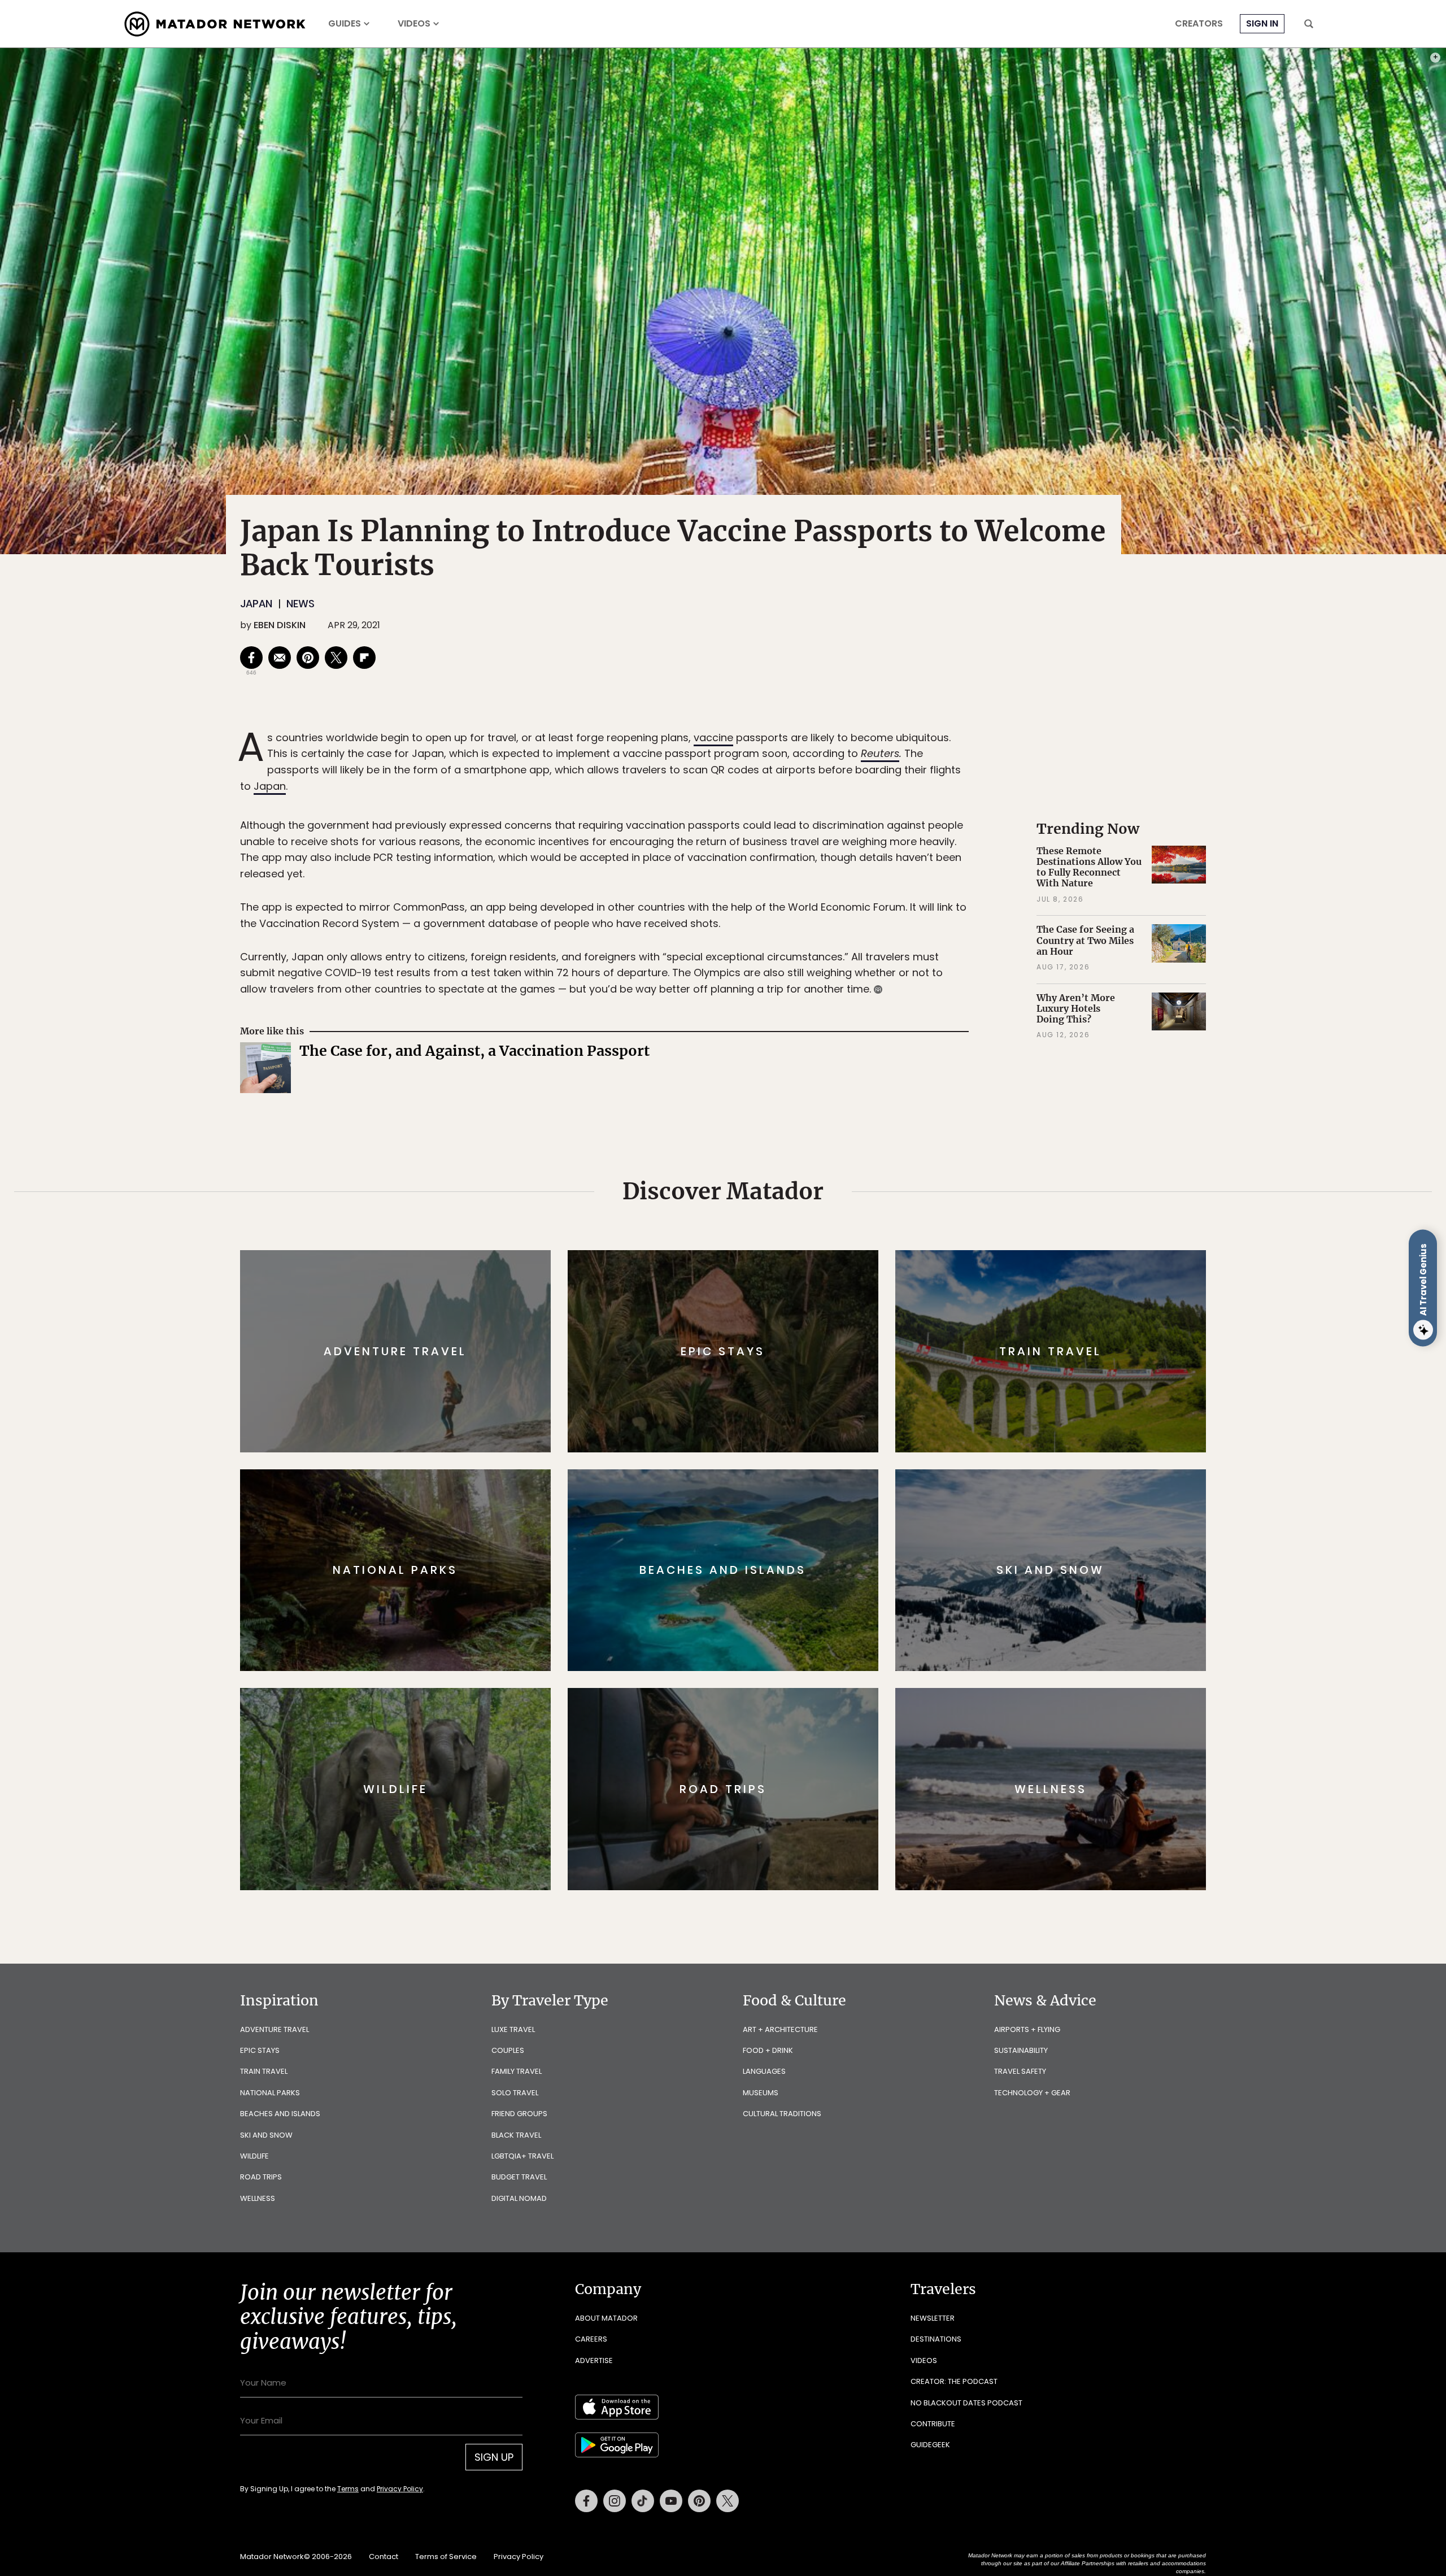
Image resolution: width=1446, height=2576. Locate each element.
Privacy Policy (791, 1364)
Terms (739, 1364)
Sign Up (836, 1336)
